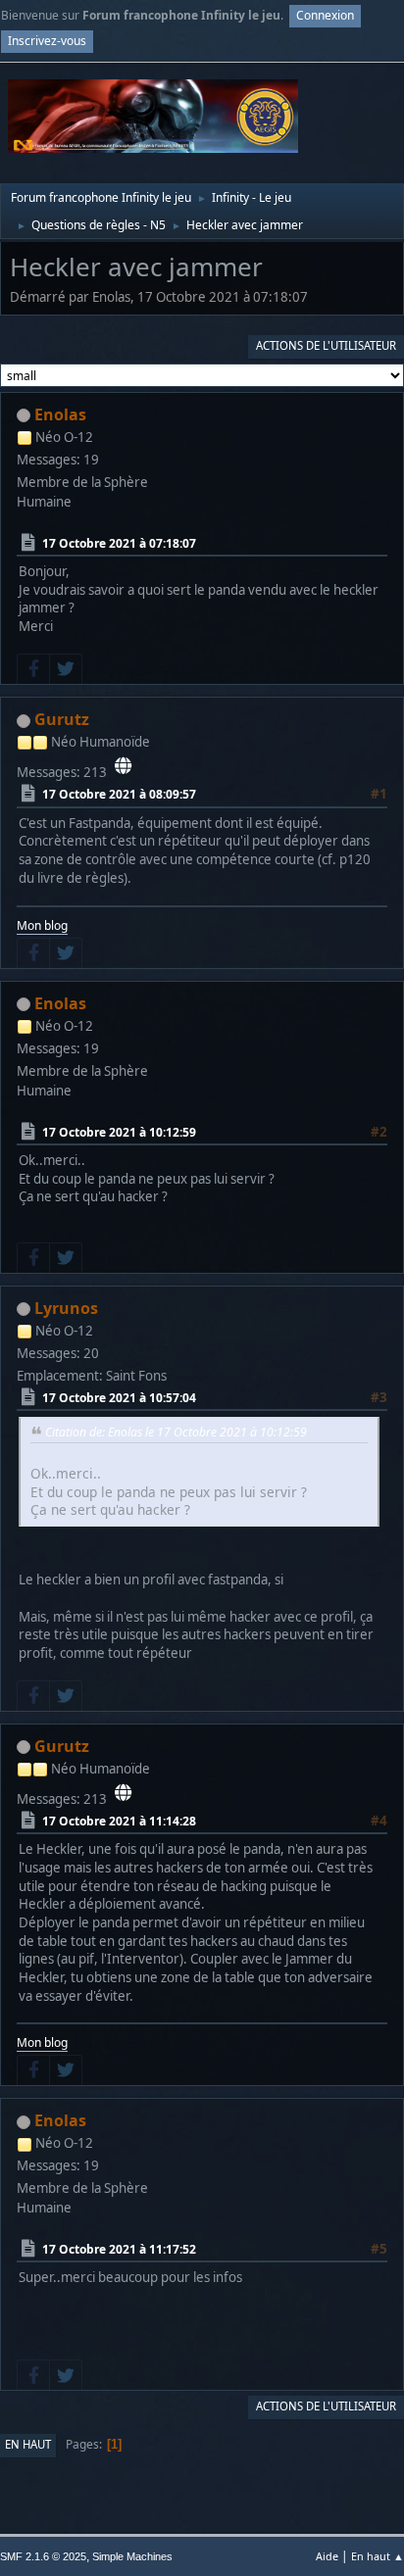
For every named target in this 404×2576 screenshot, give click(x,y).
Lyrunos (66, 1308)
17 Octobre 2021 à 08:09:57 (119, 794)
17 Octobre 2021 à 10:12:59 (119, 1131)
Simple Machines (132, 2556)
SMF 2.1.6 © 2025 (43, 2556)
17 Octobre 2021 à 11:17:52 (119, 2249)
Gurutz (62, 719)
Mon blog (42, 925)
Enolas (60, 414)
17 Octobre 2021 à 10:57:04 (119, 1398)
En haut (28, 2444)
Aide (327, 2556)
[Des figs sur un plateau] (123, 766)
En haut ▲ (378, 2556)
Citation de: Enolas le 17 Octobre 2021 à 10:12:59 (176, 1432)
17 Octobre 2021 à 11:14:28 (119, 1821)
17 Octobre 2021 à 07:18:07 (119, 543)
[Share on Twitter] (66, 669)
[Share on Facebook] (33, 669)
